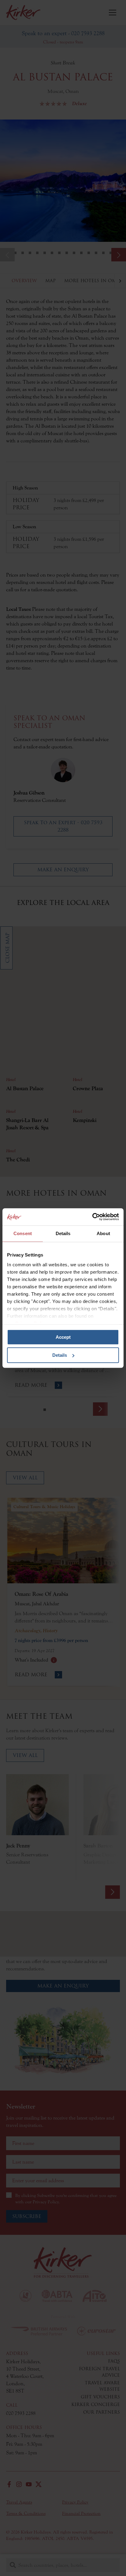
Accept (63, 1337)
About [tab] (103, 1233)
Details (60, 1355)
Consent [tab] (23, 1233)
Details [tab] (63, 1233)
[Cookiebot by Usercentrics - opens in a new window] (92, 1217)
